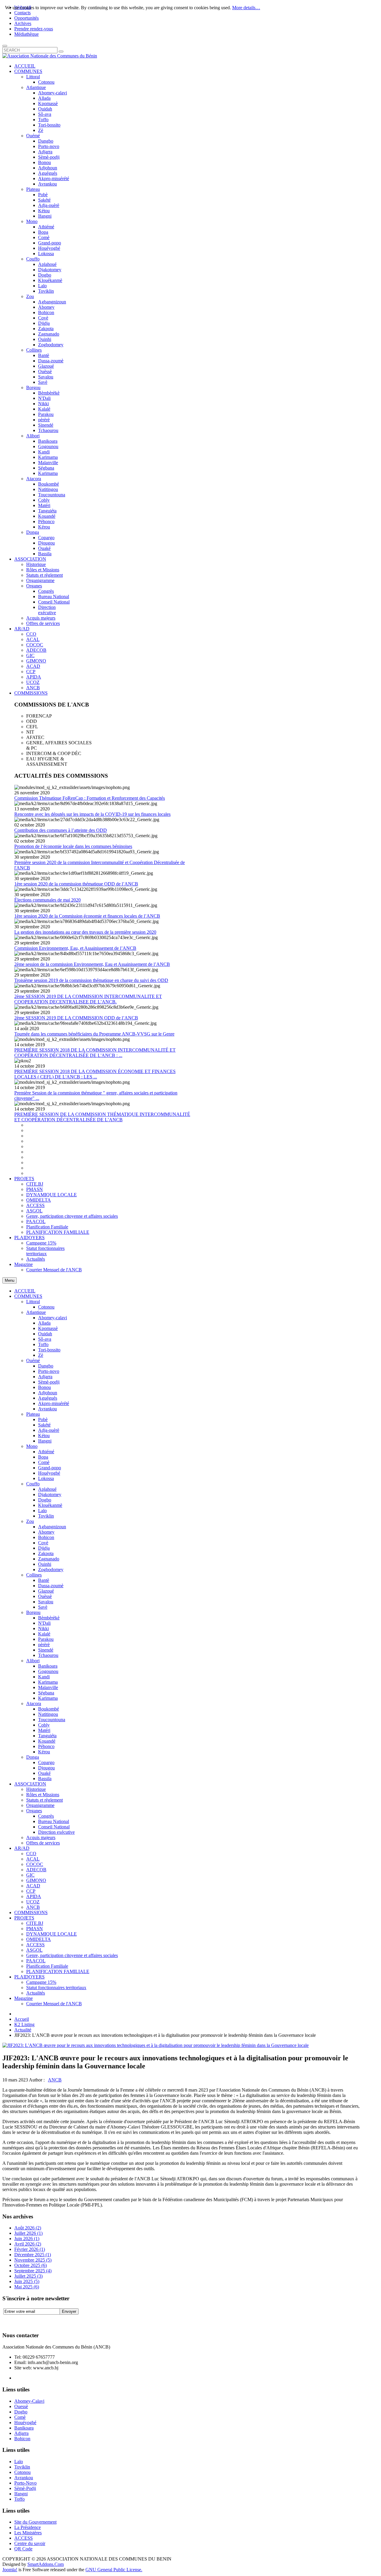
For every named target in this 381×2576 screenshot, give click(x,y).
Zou (30, 1521)
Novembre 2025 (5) (33, 2260)
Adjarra (45, 1377)
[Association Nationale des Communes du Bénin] (50, 56)
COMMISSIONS (31, 1912)
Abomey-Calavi (29, 2401)
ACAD (33, 1886)
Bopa (43, 1457)
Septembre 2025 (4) (33, 2271)
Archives (23, 23)
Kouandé (47, 1741)
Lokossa (46, 1478)
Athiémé (46, 1452)
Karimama (48, 1682)
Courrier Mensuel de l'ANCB (54, 2004)
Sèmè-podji (49, 1382)
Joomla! (10, 2570)
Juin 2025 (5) (27, 2281)
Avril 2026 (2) (28, 2244)
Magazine (24, 1998)
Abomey (46, 1532)
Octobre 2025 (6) (31, 2265)
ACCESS (35, 1945)
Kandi (44, 1677)
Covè (43, 1543)
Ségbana (46, 1693)
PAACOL (36, 1961)
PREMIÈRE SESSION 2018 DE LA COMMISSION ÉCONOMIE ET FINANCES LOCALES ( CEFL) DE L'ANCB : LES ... (95, 1074)
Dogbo (45, 1500)
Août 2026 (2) (28, 2228)
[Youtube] (41, 2321)
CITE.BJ (35, 1923)
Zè (41, 1355)
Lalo (42, 1511)
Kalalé (44, 1634)
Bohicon (46, 1537)
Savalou (46, 1602)
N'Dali (44, 1623)
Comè (44, 1462)
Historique (36, 1789)
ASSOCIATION (30, 1784)
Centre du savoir (30, 2543)
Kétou (44, 1436)
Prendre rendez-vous (34, 29)
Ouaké (44, 1773)
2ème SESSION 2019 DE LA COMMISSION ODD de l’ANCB (76, 1018)
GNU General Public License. (114, 2570)
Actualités (36, 1993)
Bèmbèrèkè (49, 1618)
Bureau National (54, 1821)
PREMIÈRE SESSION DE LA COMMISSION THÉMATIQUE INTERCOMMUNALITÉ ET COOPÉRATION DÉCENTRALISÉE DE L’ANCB (102, 1117)
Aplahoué (47, 1489)
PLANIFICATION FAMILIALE (58, 1971)
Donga (33, 1757)
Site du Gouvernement (35, 2522)
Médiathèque (26, 34)
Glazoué (46, 1591)
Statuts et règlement (44, 1800)
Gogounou (48, 1671)
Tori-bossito (49, 1350)
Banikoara (48, 1666)
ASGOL (34, 1950)
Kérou (44, 1752)
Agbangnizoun (52, 1527)
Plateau (33, 1414)
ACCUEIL (25, 1291)
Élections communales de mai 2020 (47, 900)
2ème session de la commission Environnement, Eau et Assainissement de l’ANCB (92, 964)
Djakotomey (50, 1494)
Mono (32, 1446)
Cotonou (46, 1307)
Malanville (48, 1687)
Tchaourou (48, 1655)
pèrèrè (44, 1645)
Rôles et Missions (43, 1795)
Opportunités (26, 18)
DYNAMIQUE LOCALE (51, 1934)
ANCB (33, 1907)
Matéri (44, 1730)
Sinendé (46, 1650)
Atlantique (36, 1312)
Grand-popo (50, 1468)
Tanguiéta (47, 1736)
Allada (44, 1323)
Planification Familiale (47, 1966)
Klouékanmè (50, 1505)
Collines (34, 1575)
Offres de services (43, 1843)
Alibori (33, 1661)
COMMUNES (28, 1296)
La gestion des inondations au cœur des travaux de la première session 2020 (85, 932)
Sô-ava (45, 1339)
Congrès (46, 1816)
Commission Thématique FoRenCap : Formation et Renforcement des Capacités (90, 798)
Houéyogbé (49, 1473)
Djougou (46, 1768)
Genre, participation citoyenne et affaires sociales (72, 1955)
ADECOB (36, 1870)
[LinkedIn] (53, 2321)
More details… (246, 8)
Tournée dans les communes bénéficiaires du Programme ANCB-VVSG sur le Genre (94, 1034)
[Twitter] (19, 2321)
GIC (30, 1875)
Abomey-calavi (53, 1318)
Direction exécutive (56, 1832)
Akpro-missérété (54, 1403)
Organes (34, 1811)
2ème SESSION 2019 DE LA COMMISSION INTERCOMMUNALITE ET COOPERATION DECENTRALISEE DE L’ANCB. (88, 999)
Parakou (46, 1639)
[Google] (30, 2321)
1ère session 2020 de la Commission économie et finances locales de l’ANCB (87, 916)
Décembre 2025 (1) (33, 2255)
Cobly (44, 1725)
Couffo (33, 1484)
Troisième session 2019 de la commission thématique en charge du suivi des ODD (91, 980)
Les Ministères (28, 2533)
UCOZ (33, 1902)
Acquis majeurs (41, 1837)
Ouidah (45, 1334)
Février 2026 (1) (30, 2249)
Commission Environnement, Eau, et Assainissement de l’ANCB (75, 948)
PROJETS (24, 1918)
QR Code (23, 2549)
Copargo (46, 1762)
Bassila (45, 1779)
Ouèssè (45, 1596)
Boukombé (49, 1709)
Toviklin (46, 1516)
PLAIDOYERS (29, 1977)
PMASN (35, 1929)
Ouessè (21, 2406)
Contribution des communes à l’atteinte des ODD (61, 830)
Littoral (33, 1302)
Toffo (43, 1344)
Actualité (23, 2030)
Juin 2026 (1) (27, 2239)
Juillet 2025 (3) (28, 2276)
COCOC (35, 1864)
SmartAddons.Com (46, 2564)
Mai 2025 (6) (27, 2287)
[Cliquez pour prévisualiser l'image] (156, 2045)
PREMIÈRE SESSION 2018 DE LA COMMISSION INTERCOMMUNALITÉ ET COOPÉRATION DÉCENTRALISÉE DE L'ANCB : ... (95, 1053)
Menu (10, 1280)
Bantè (44, 1580)
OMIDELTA (39, 1939)
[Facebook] (7, 2321)
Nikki (43, 1628)
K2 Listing (24, 2024)
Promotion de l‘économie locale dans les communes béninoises (73, 846)
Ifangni (45, 1441)
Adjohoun (48, 1393)
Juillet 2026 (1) (28, 2233)
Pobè (43, 1419)
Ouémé (33, 1360)
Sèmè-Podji (25, 2488)
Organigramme (40, 1805)
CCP (31, 1891)
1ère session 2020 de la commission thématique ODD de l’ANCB (76, 884)
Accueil (22, 2019)
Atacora (34, 1703)
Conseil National (54, 1827)
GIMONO (36, 1880)
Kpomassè (48, 1328)
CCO (31, 1854)
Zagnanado (49, 1559)
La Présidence (28, 2527)
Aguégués (48, 1398)
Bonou (44, 1387)
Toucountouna (52, 1720)
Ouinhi (45, 1564)
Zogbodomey (51, 1570)
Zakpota (46, 1553)
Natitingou (48, 1714)
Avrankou (47, 1409)
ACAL (33, 1859)
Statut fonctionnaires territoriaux (56, 1988)
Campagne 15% (41, 1982)
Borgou (33, 1612)
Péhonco (46, 1746)
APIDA (34, 1896)
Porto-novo (49, 1371)
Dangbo (46, 1366)
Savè (43, 1607)
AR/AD (22, 1848)
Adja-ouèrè (49, 1430)
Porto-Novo (25, 2483)
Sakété (44, 1425)
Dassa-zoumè (51, 1586)
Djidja (44, 1548)
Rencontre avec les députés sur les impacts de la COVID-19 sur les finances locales (92, 814)
